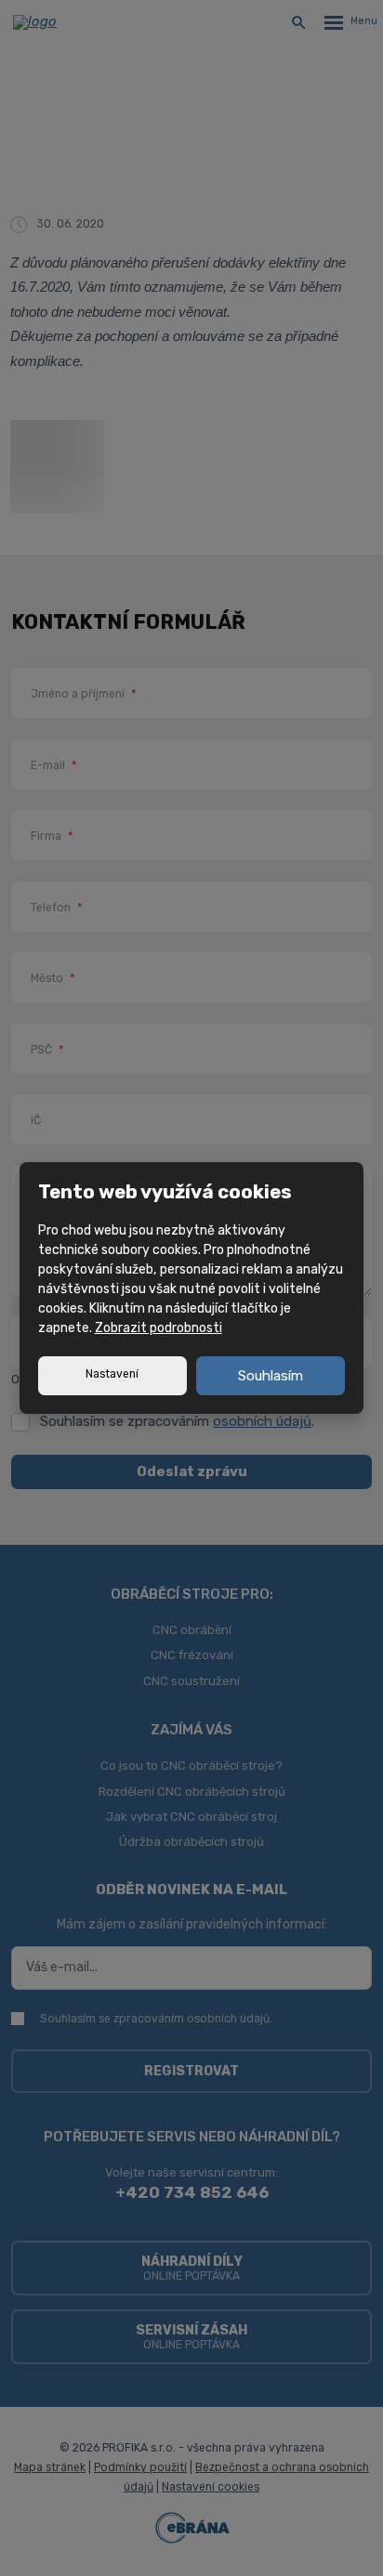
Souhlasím (271, 1376)
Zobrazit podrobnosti (158, 1328)
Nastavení (112, 1374)
